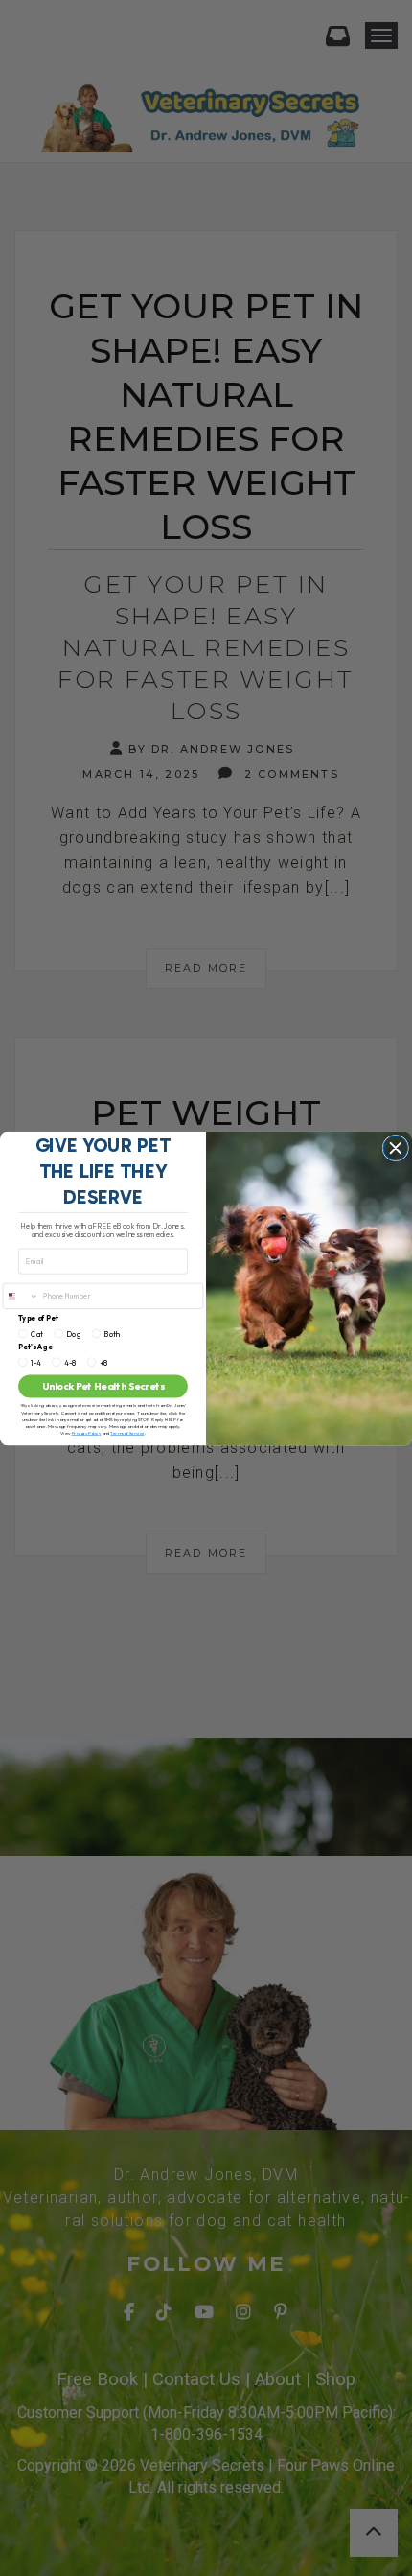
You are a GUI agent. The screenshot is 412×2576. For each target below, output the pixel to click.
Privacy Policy (87, 1432)
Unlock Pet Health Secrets (103, 1385)
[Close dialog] (396, 1148)
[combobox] (21, 1296)
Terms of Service (127, 1432)
